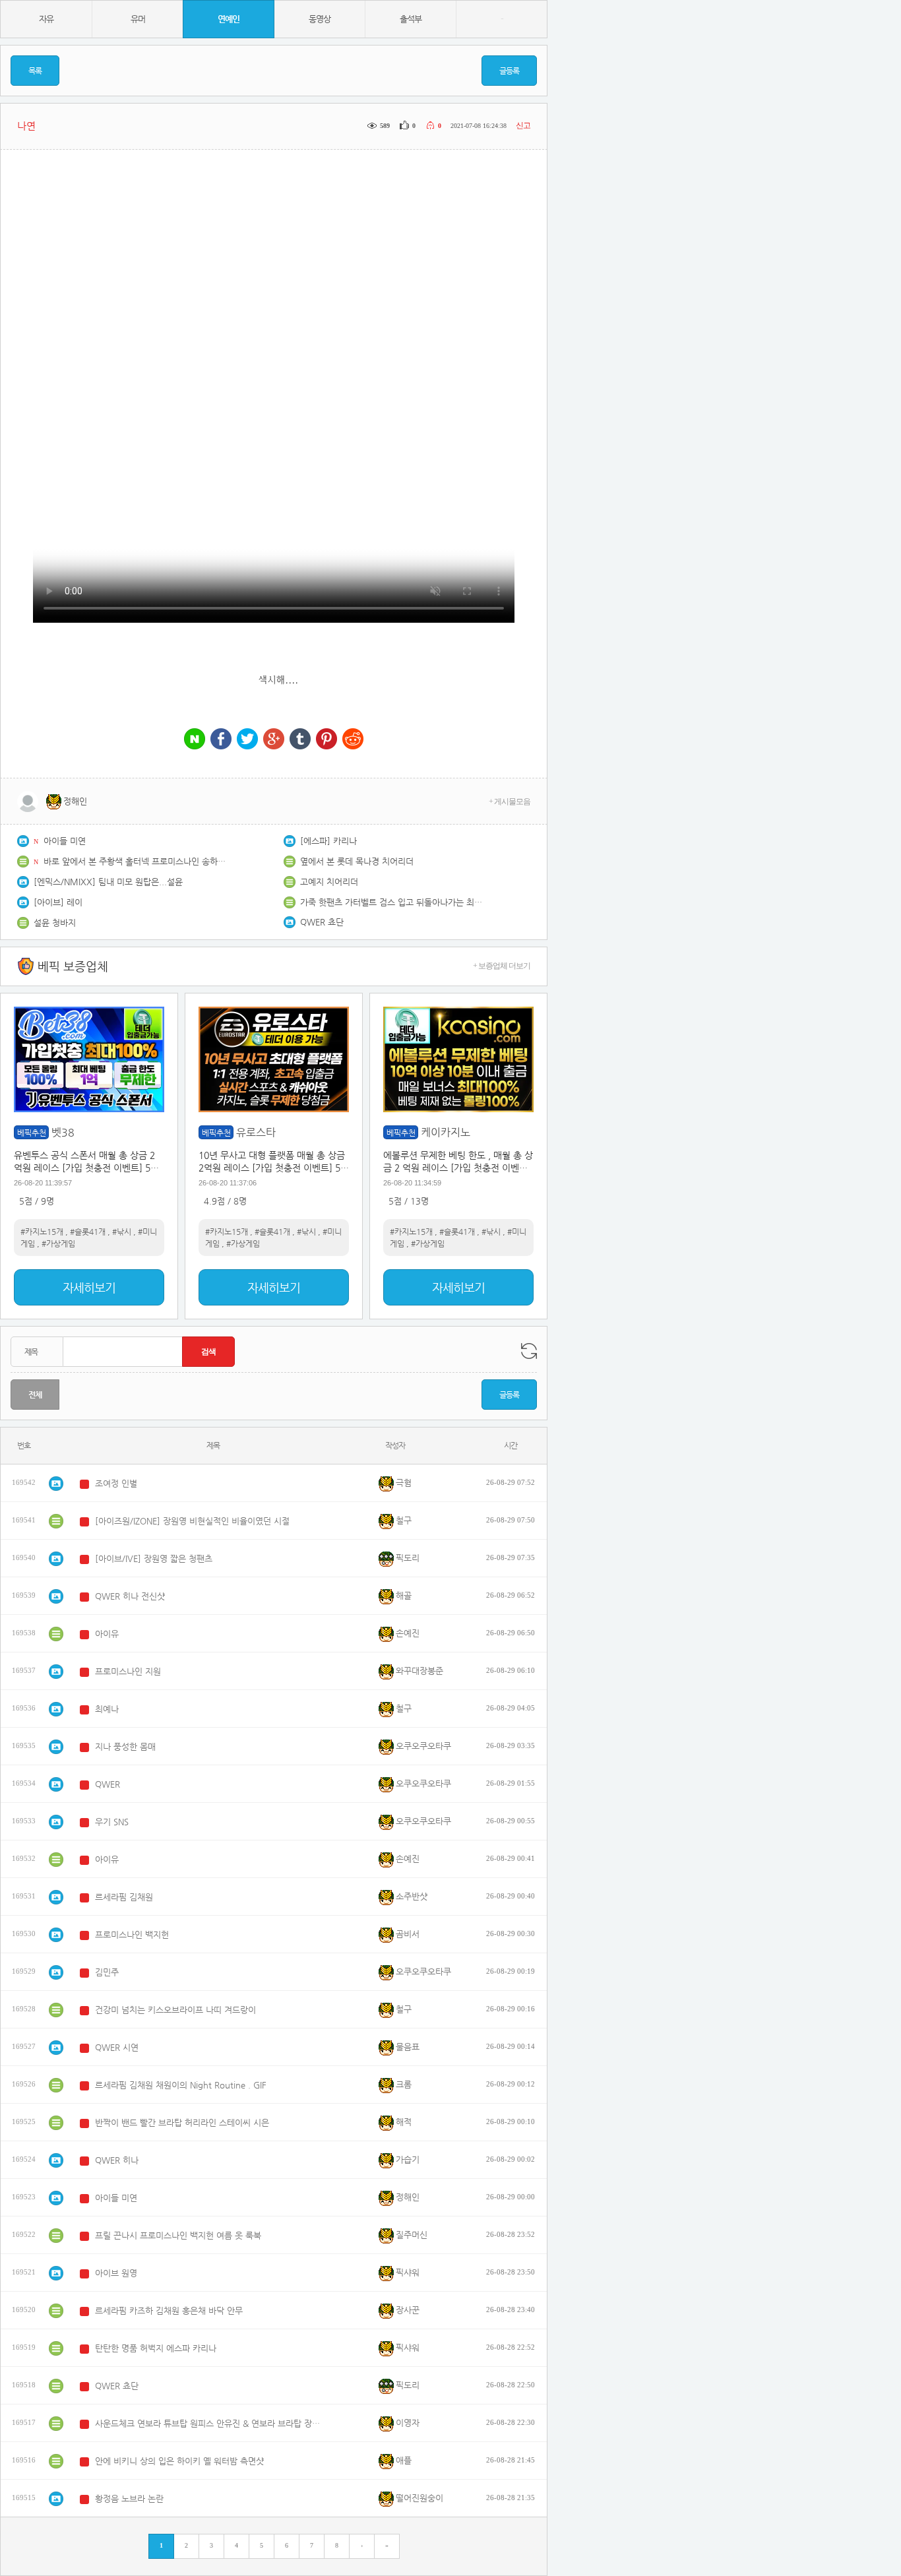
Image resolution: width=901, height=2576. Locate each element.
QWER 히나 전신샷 (130, 1596)
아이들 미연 (65, 841)
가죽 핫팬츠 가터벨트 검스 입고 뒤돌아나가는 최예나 (392, 902)
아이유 (107, 1634)
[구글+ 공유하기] (274, 740)
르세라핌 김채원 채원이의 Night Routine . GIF (181, 2085)
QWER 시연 (117, 2047)
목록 (35, 71)
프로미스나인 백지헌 (132, 1934)
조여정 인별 (116, 1483)
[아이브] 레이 (58, 902)
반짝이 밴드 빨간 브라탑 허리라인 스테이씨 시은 (182, 2122)
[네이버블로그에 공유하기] (195, 740)
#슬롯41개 (88, 1232)
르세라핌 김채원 (124, 1897)
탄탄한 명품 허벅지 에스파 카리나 (156, 2348)
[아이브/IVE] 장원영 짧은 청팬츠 (154, 1558)
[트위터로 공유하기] (247, 740)
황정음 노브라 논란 (129, 2498)
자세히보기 (89, 1287)
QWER (108, 1784)
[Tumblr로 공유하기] (300, 740)
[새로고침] (529, 1351)
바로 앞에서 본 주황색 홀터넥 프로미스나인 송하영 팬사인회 (136, 861)
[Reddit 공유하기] (353, 740)
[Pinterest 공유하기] (326, 740)
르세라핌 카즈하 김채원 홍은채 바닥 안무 (169, 2310)
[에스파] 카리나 (328, 841)
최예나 (107, 1709)
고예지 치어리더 (329, 882)
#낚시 (122, 1232)
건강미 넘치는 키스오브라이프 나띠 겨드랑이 (175, 2010)
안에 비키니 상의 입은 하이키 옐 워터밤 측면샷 (179, 2461)
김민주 (107, 1972)
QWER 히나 (117, 2160)
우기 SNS (112, 1822)
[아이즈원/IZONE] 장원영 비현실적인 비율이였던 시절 (192, 1521)
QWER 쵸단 (322, 922)
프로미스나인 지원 (128, 1671)
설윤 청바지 (55, 923)
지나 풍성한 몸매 (125, 1746)
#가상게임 (58, 1243)
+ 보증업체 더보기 (502, 966)
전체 (35, 1395)
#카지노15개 (42, 1232)
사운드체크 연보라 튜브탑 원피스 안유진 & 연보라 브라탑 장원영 (210, 2423)
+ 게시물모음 (510, 801)
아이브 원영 (116, 2273)
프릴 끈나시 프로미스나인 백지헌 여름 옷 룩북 (178, 2235)
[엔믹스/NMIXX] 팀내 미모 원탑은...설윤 (108, 882)
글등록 (509, 71)
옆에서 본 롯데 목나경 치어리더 (357, 861)
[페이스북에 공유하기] (221, 740)
